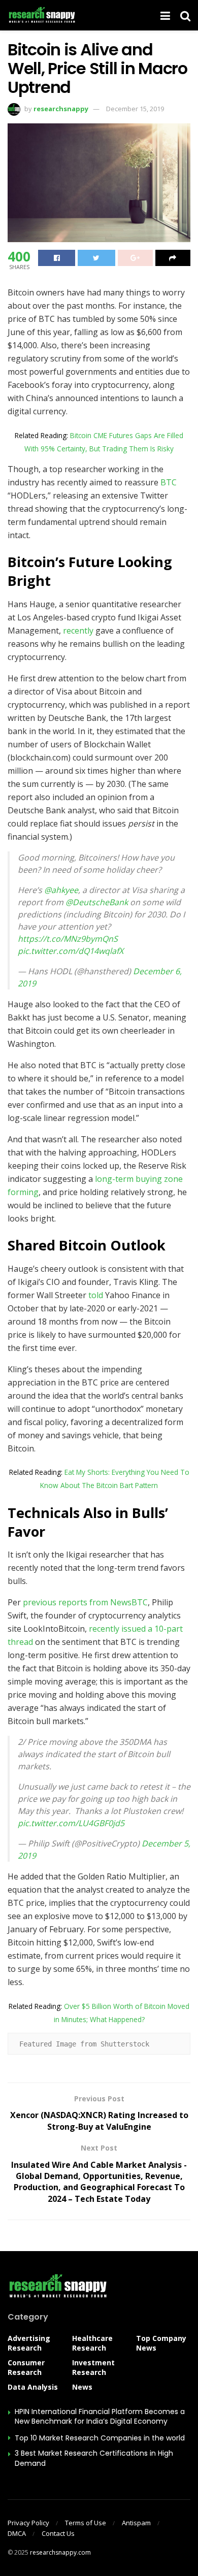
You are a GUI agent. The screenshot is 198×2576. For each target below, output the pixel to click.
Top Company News (161, 2343)
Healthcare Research (92, 2343)
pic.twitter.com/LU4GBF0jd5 (71, 1823)
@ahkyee (61, 890)
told (96, 1295)
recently (78, 631)
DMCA (17, 2533)
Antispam (136, 2523)
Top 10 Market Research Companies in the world (100, 2438)
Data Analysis (33, 2387)
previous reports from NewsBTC (84, 1602)
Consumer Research (26, 2367)
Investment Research (93, 2367)
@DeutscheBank (97, 902)
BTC (169, 482)
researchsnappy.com (60, 2552)
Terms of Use (86, 2523)
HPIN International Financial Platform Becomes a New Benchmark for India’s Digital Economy (100, 2417)
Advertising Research (29, 2343)
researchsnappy (61, 109)
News (82, 2387)
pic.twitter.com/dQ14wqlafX (71, 951)
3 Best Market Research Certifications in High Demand (94, 2458)
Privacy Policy (28, 2523)
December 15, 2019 (135, 109)
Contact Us (58, 2533)
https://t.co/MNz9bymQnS (68, 939)
